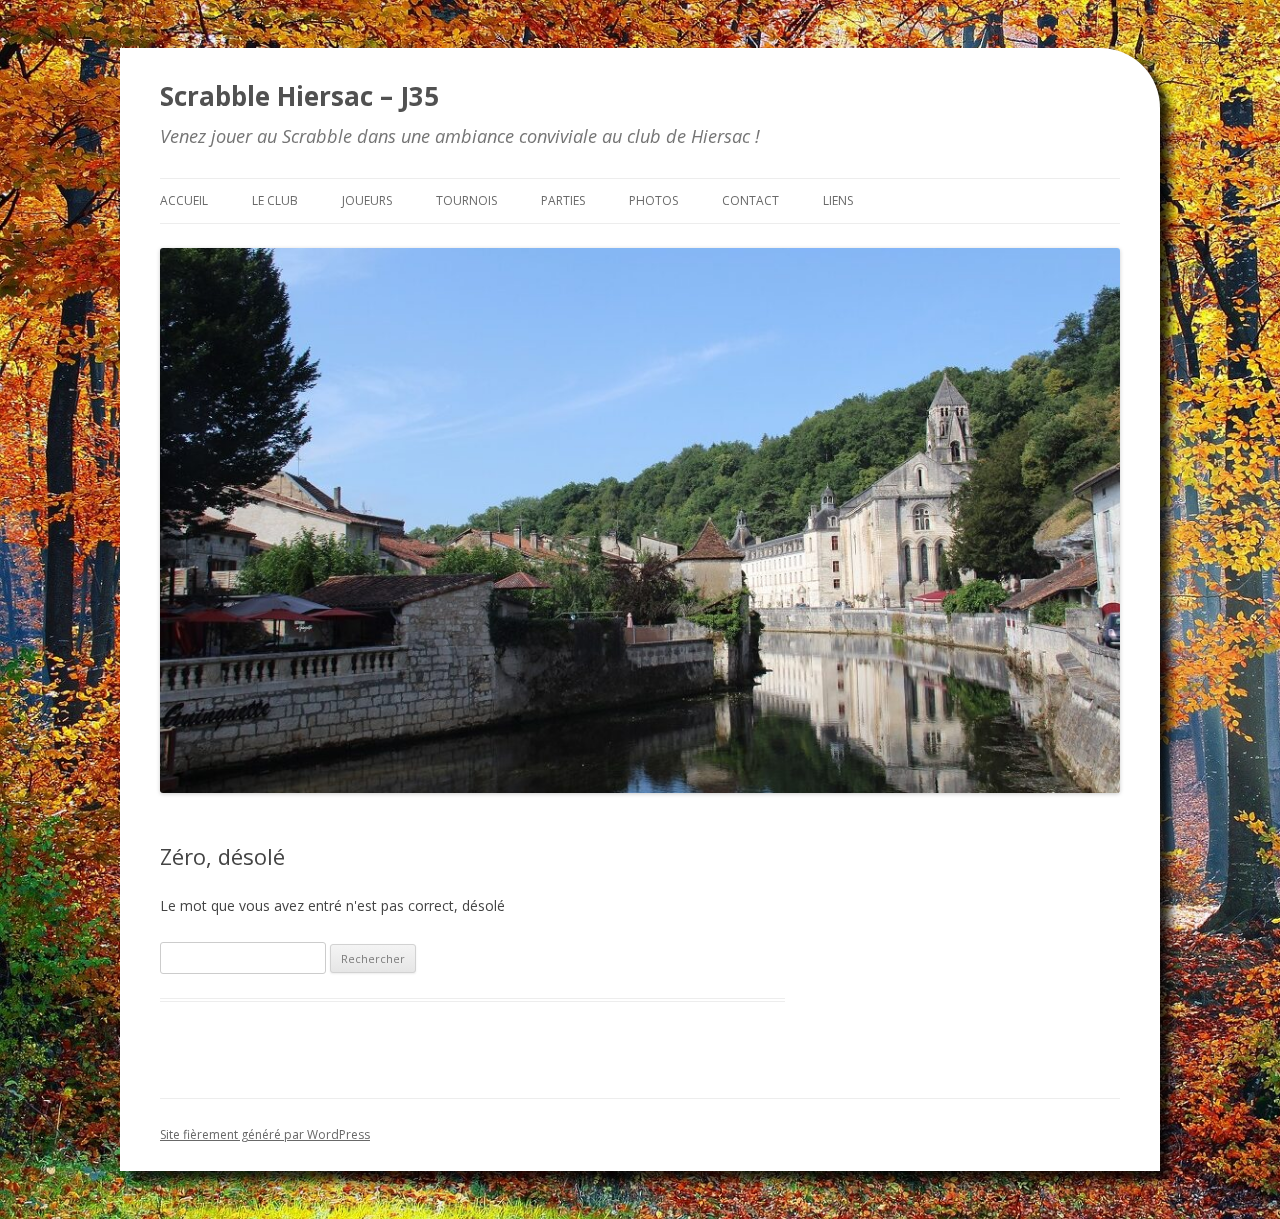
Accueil (184, 200)
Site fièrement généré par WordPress (265, 1134)
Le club (275, 200)
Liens (838, 200)
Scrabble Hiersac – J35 (299, 96)
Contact (750, 200)
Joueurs (367, 200)
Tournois (466, 200)
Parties (563, 200)
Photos (653, 200)
